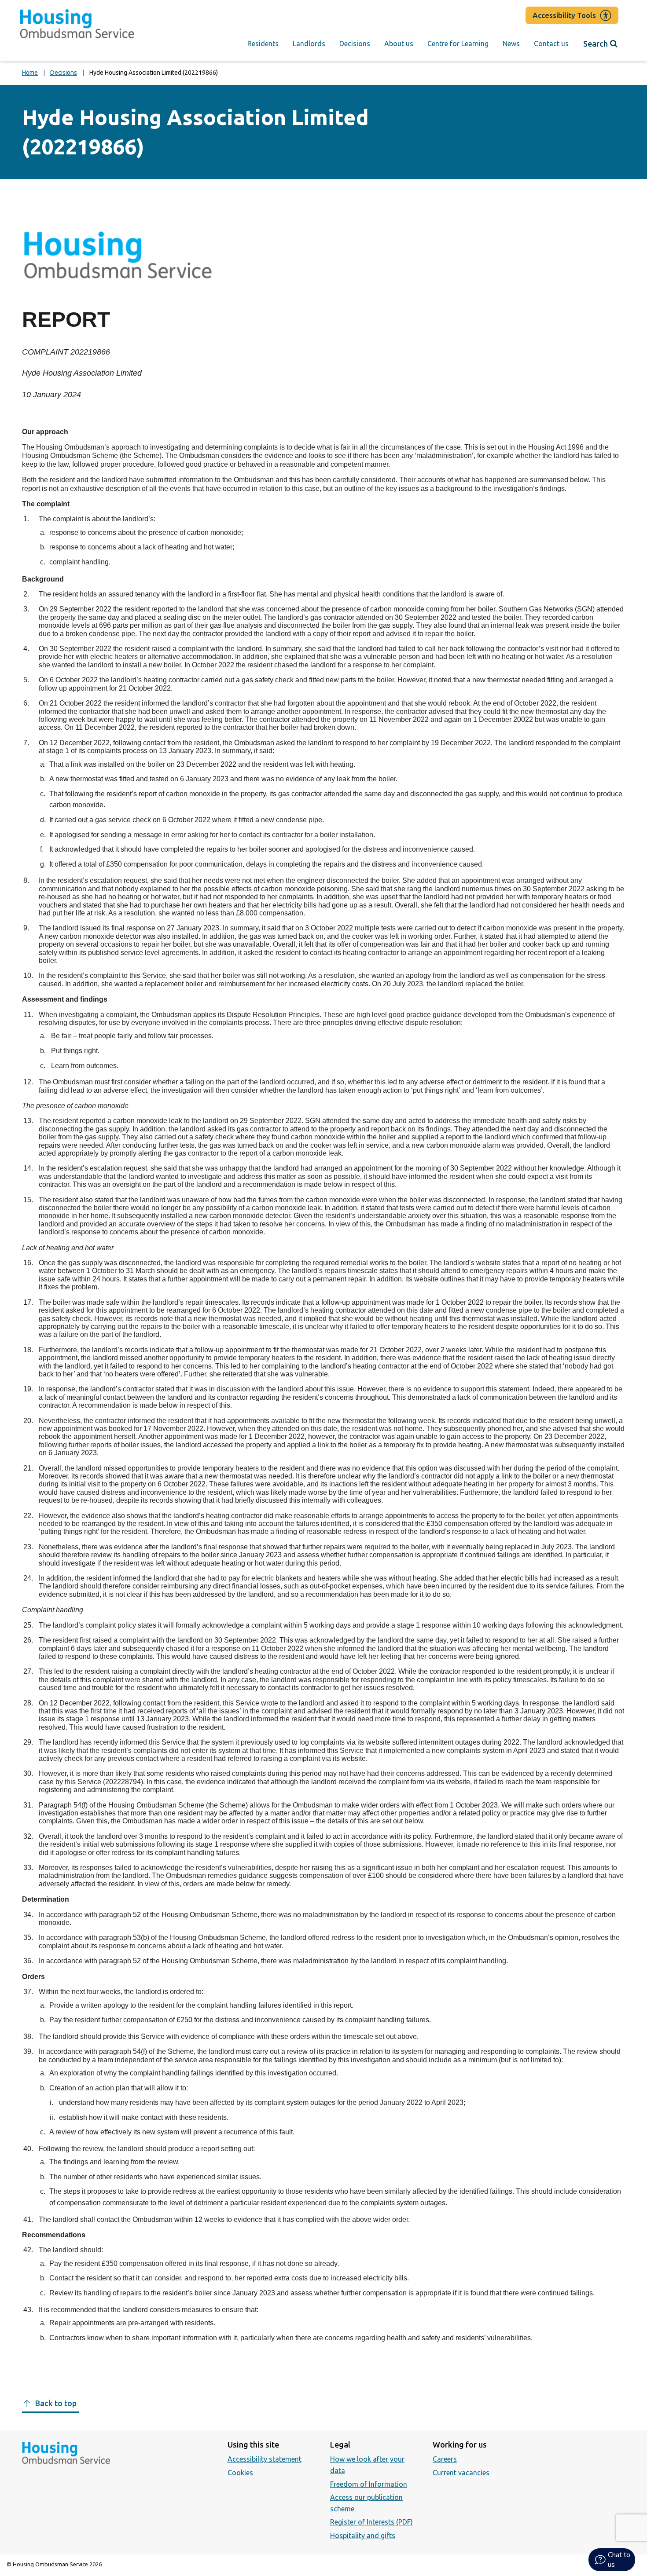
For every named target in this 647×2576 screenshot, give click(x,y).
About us (399, 44)
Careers (445, 2459)
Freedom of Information (369, 2484)
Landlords (309, 44)
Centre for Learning (458, 44)
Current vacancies (461, 2473)
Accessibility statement (265, 2459)
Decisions (355, 44)
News (511, 44)
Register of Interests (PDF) (371, 2522)
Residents (263, 44)
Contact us (551, 44)
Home (30, 73)
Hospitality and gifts (363, 2536)
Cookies (240, 2473)
